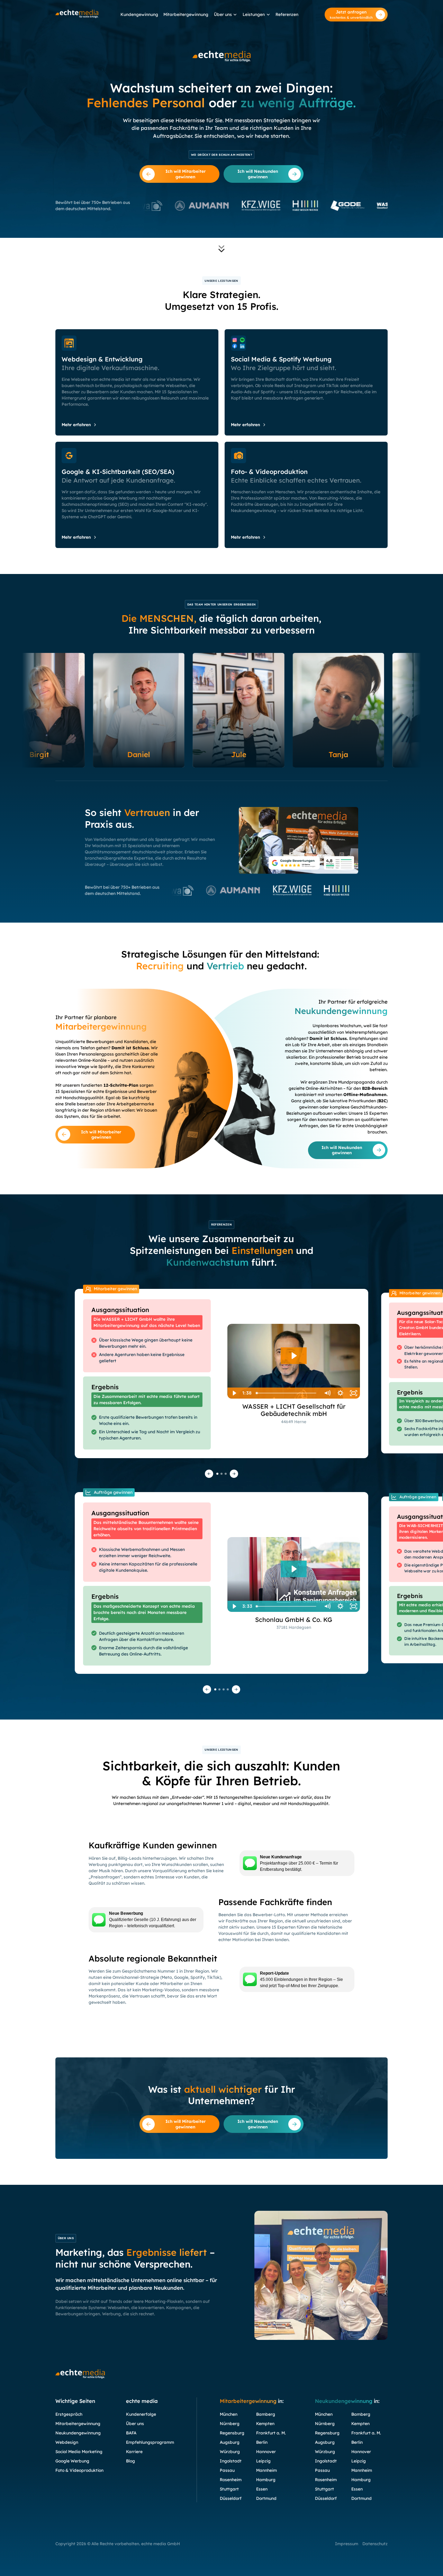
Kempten (265, 2424)
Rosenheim (231, 2480)
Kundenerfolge (141, 2414)
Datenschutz (375, 2544)
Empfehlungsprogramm (150, 2442)
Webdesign (67, 2442)
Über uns (223, 14)
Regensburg (232, 2433)
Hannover (266, 2452)
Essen (262, 2489)
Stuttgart (229, 2489)
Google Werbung (72, 2461)
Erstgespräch (69, 2414)
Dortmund (266, 2498)
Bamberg (266, 2414)
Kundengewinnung (139, 14)
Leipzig (263, 2461)
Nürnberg (230, 2424)
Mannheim (266, 2470)
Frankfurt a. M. (271, 2433)
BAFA (131, 2433)
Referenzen (287, 14)
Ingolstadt (231, 2461)
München (229, 2414)
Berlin (262, 2442)
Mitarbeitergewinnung (186, 14)
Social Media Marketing (79, 2452)
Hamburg (266, 2480)
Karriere (134, 2452)
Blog (130, 2461)
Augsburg (230, 2442)
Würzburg (230, 2452)
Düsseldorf (231, 2498)
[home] (77, 14)
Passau (227, 2470)
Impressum (347, 2544)
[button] (225, 15)
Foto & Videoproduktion (79, 2470)
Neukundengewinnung (78, 2433)
